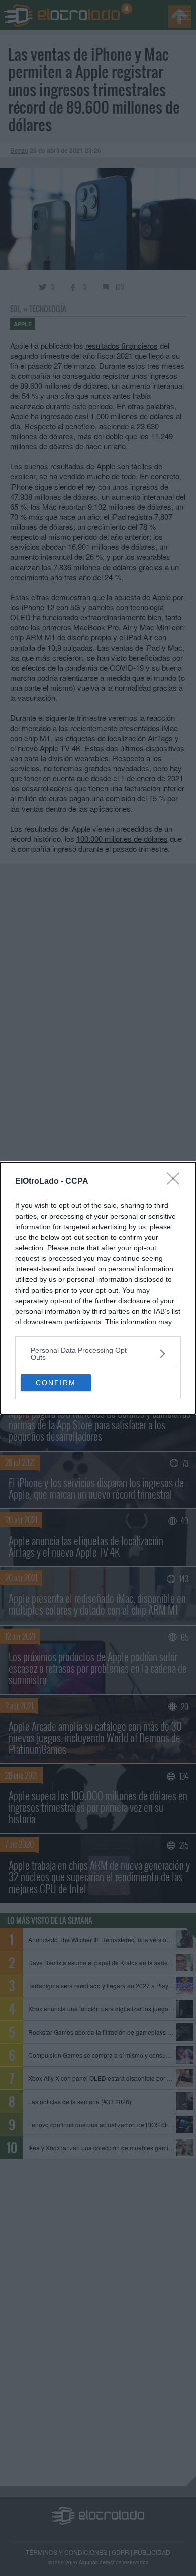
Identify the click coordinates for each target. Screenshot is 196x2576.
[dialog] (98, 1288)
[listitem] (98, 1354)
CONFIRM (56, 1383)
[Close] (176, 1182)
